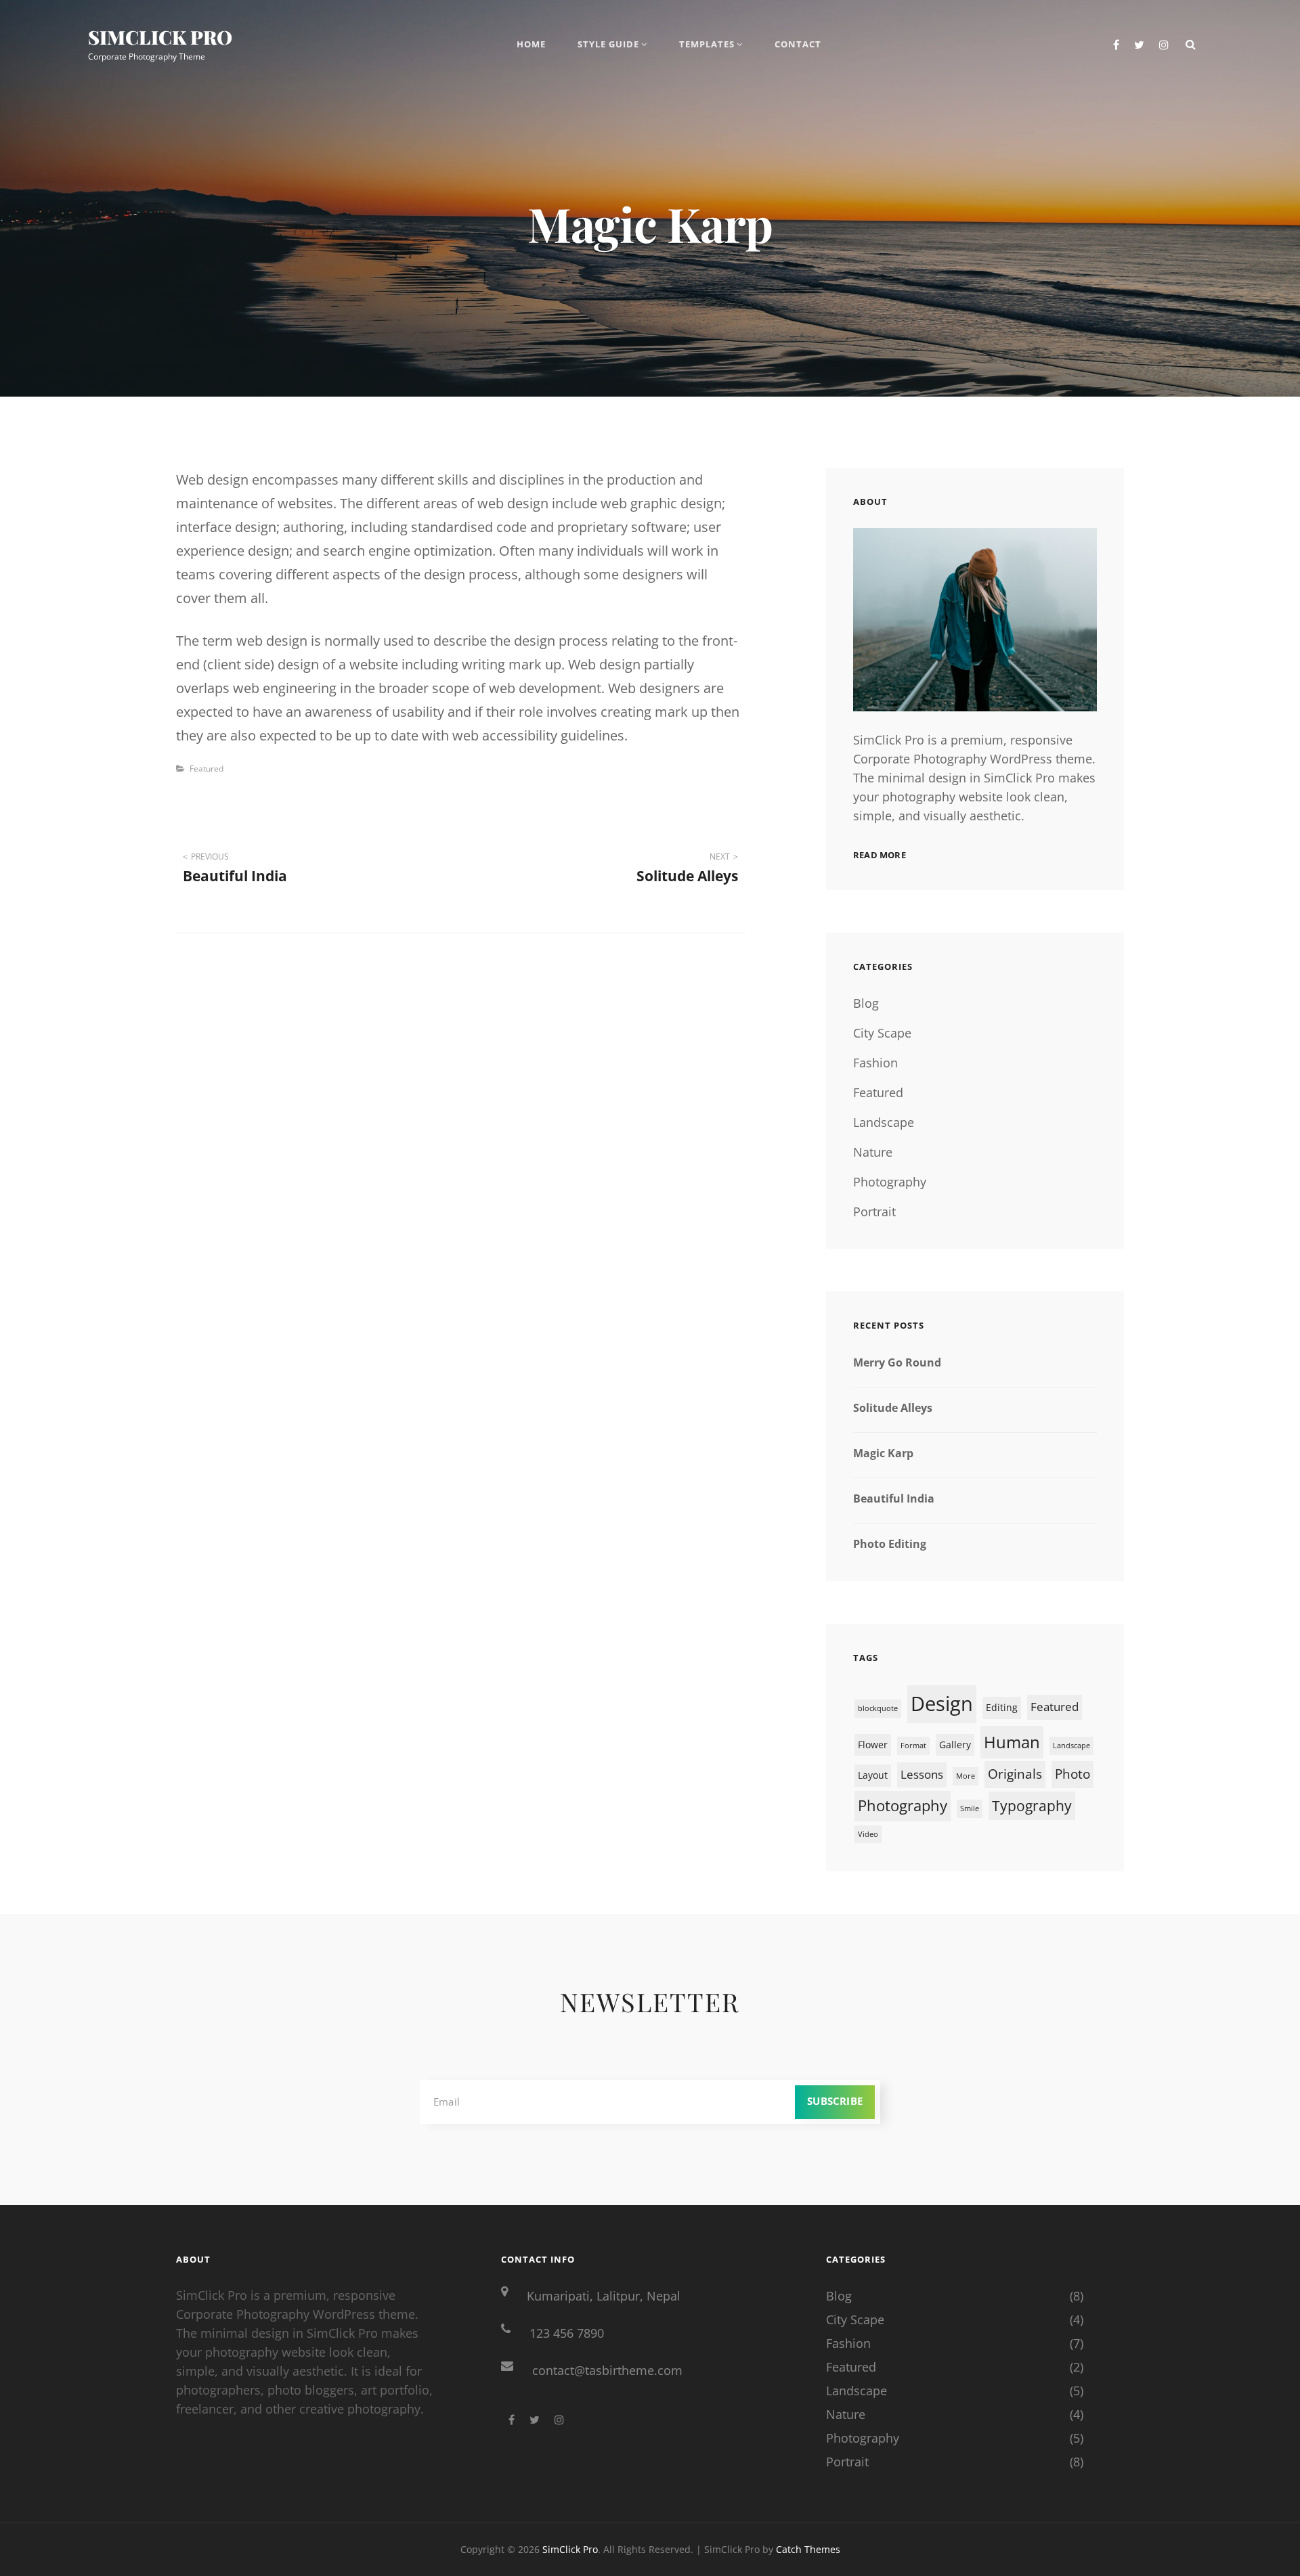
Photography (890, 1182)
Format (913, 1746)
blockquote (878, 1708)
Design (942, 1704)
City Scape (882, 1033)
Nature (873, 1152)
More (966, 1776)
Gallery (955, 1745)
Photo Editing (890, 1544)
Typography (1032, 1806)
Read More (880, 855)
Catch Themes (808, 2549)
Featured (207, 769)
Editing (1002, 1707)
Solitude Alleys (893, 1408)
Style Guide (608, 44)
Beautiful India (894, 1498)
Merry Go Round (897, 1362)
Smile (970, 1808)
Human (1012, 1742)
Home (531, 44)
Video (868, 1834)
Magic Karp (883, 1453)
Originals (1015, 1774)
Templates (707, 44)
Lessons (922, 1774)
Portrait (874, 1212)
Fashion (875, 1063)
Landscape (884, 1122)
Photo (1072, 1774)
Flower (873, 1745)
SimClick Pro (160, 37)
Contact (798, 44)
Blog (866, 1003)
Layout (873, 1775)
